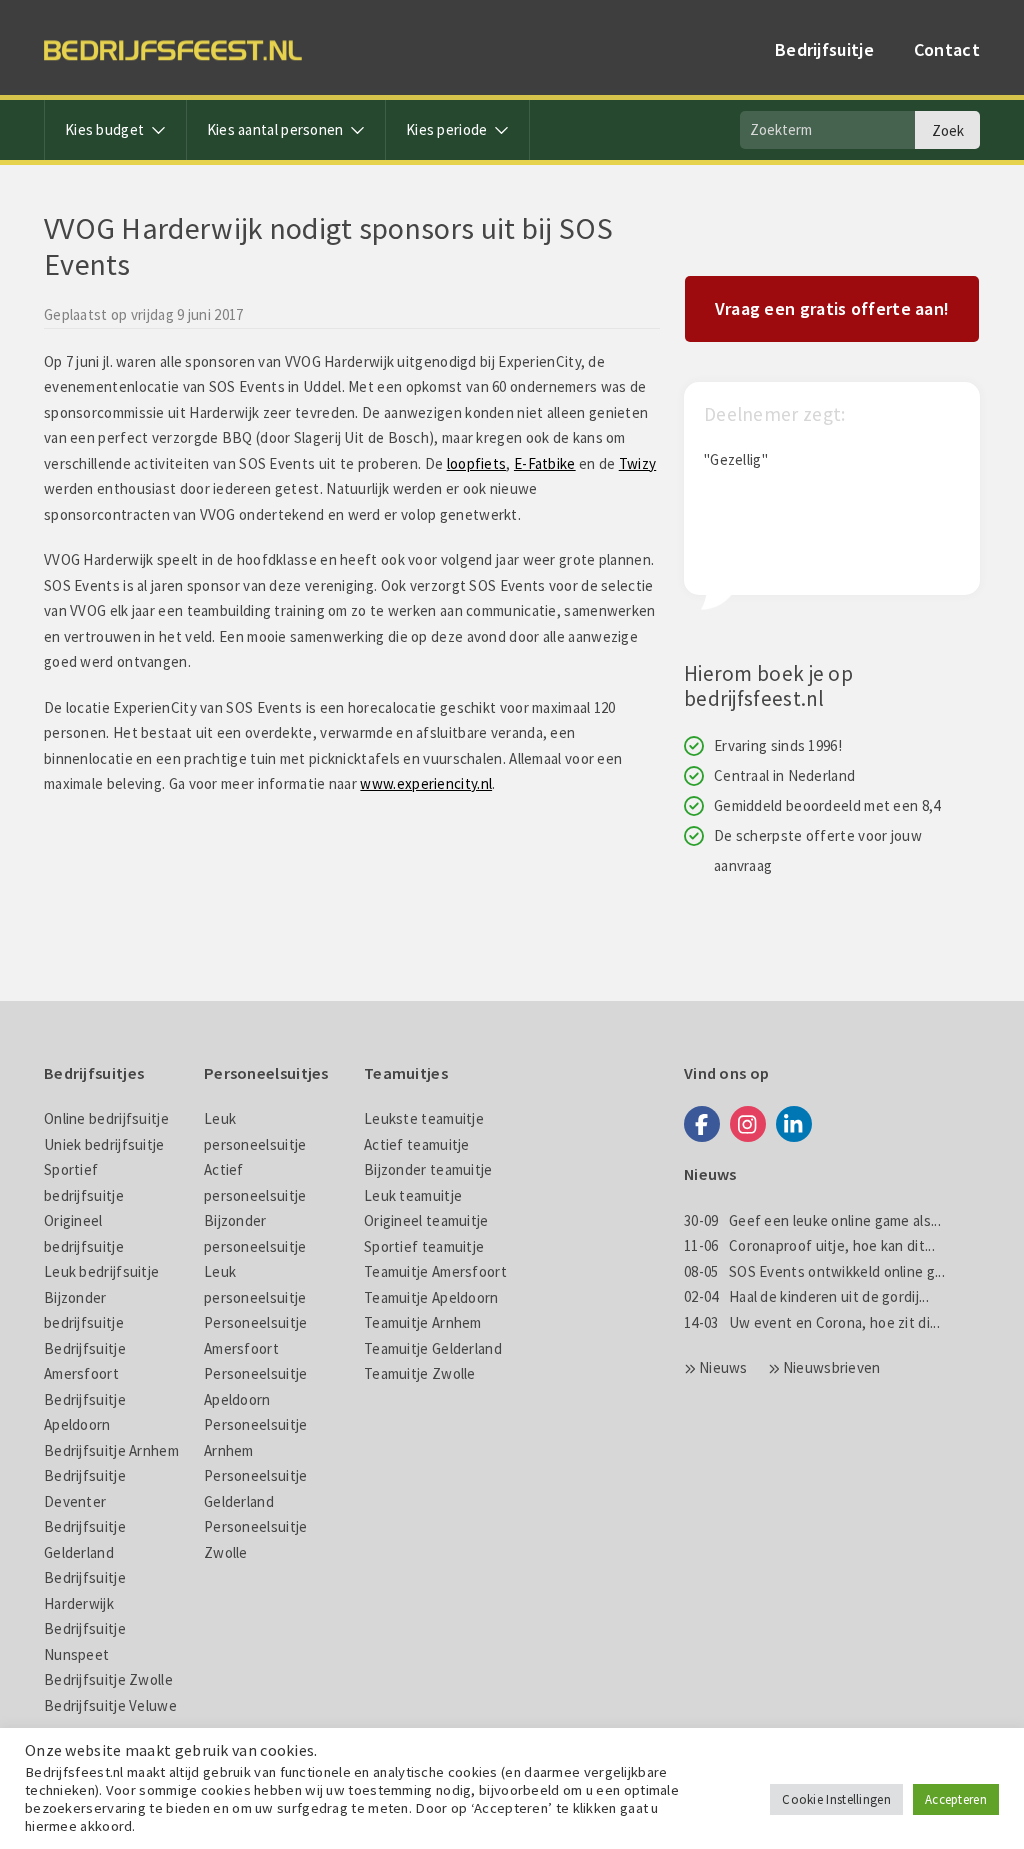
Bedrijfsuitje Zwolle (108, 1679)
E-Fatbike (545, 463)
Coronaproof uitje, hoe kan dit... (809, 1245)
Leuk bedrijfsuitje (101, 1271)
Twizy (638, 463)
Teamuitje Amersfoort (435, 1271)
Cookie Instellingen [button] (836, 1799)
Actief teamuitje (417, 1144)
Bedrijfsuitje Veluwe (110, 1705)
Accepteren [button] (956, 1799)
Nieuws (723, 1367)
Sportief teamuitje (424, 1246)
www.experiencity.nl (426, 783)
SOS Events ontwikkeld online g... (814, 1271)
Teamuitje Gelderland (433, 1348)
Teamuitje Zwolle (420, 1373)
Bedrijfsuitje (824, 49)
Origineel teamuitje (426, 1220)
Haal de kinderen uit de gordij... (806, 1296)
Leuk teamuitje (413, 1195)
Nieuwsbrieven (832, 1367)
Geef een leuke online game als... (812, 1220)
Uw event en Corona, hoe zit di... (812, 1322)
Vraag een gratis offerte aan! (832, 308)
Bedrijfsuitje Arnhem (111, 1450)
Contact (947, 49)
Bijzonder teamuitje (428, 1169)
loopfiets (477, 463)
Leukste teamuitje (424, 1118)
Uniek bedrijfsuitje (104, 1144)
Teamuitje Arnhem (423, 1322)
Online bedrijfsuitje (106, 1118)
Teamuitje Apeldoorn (431, 1297)
